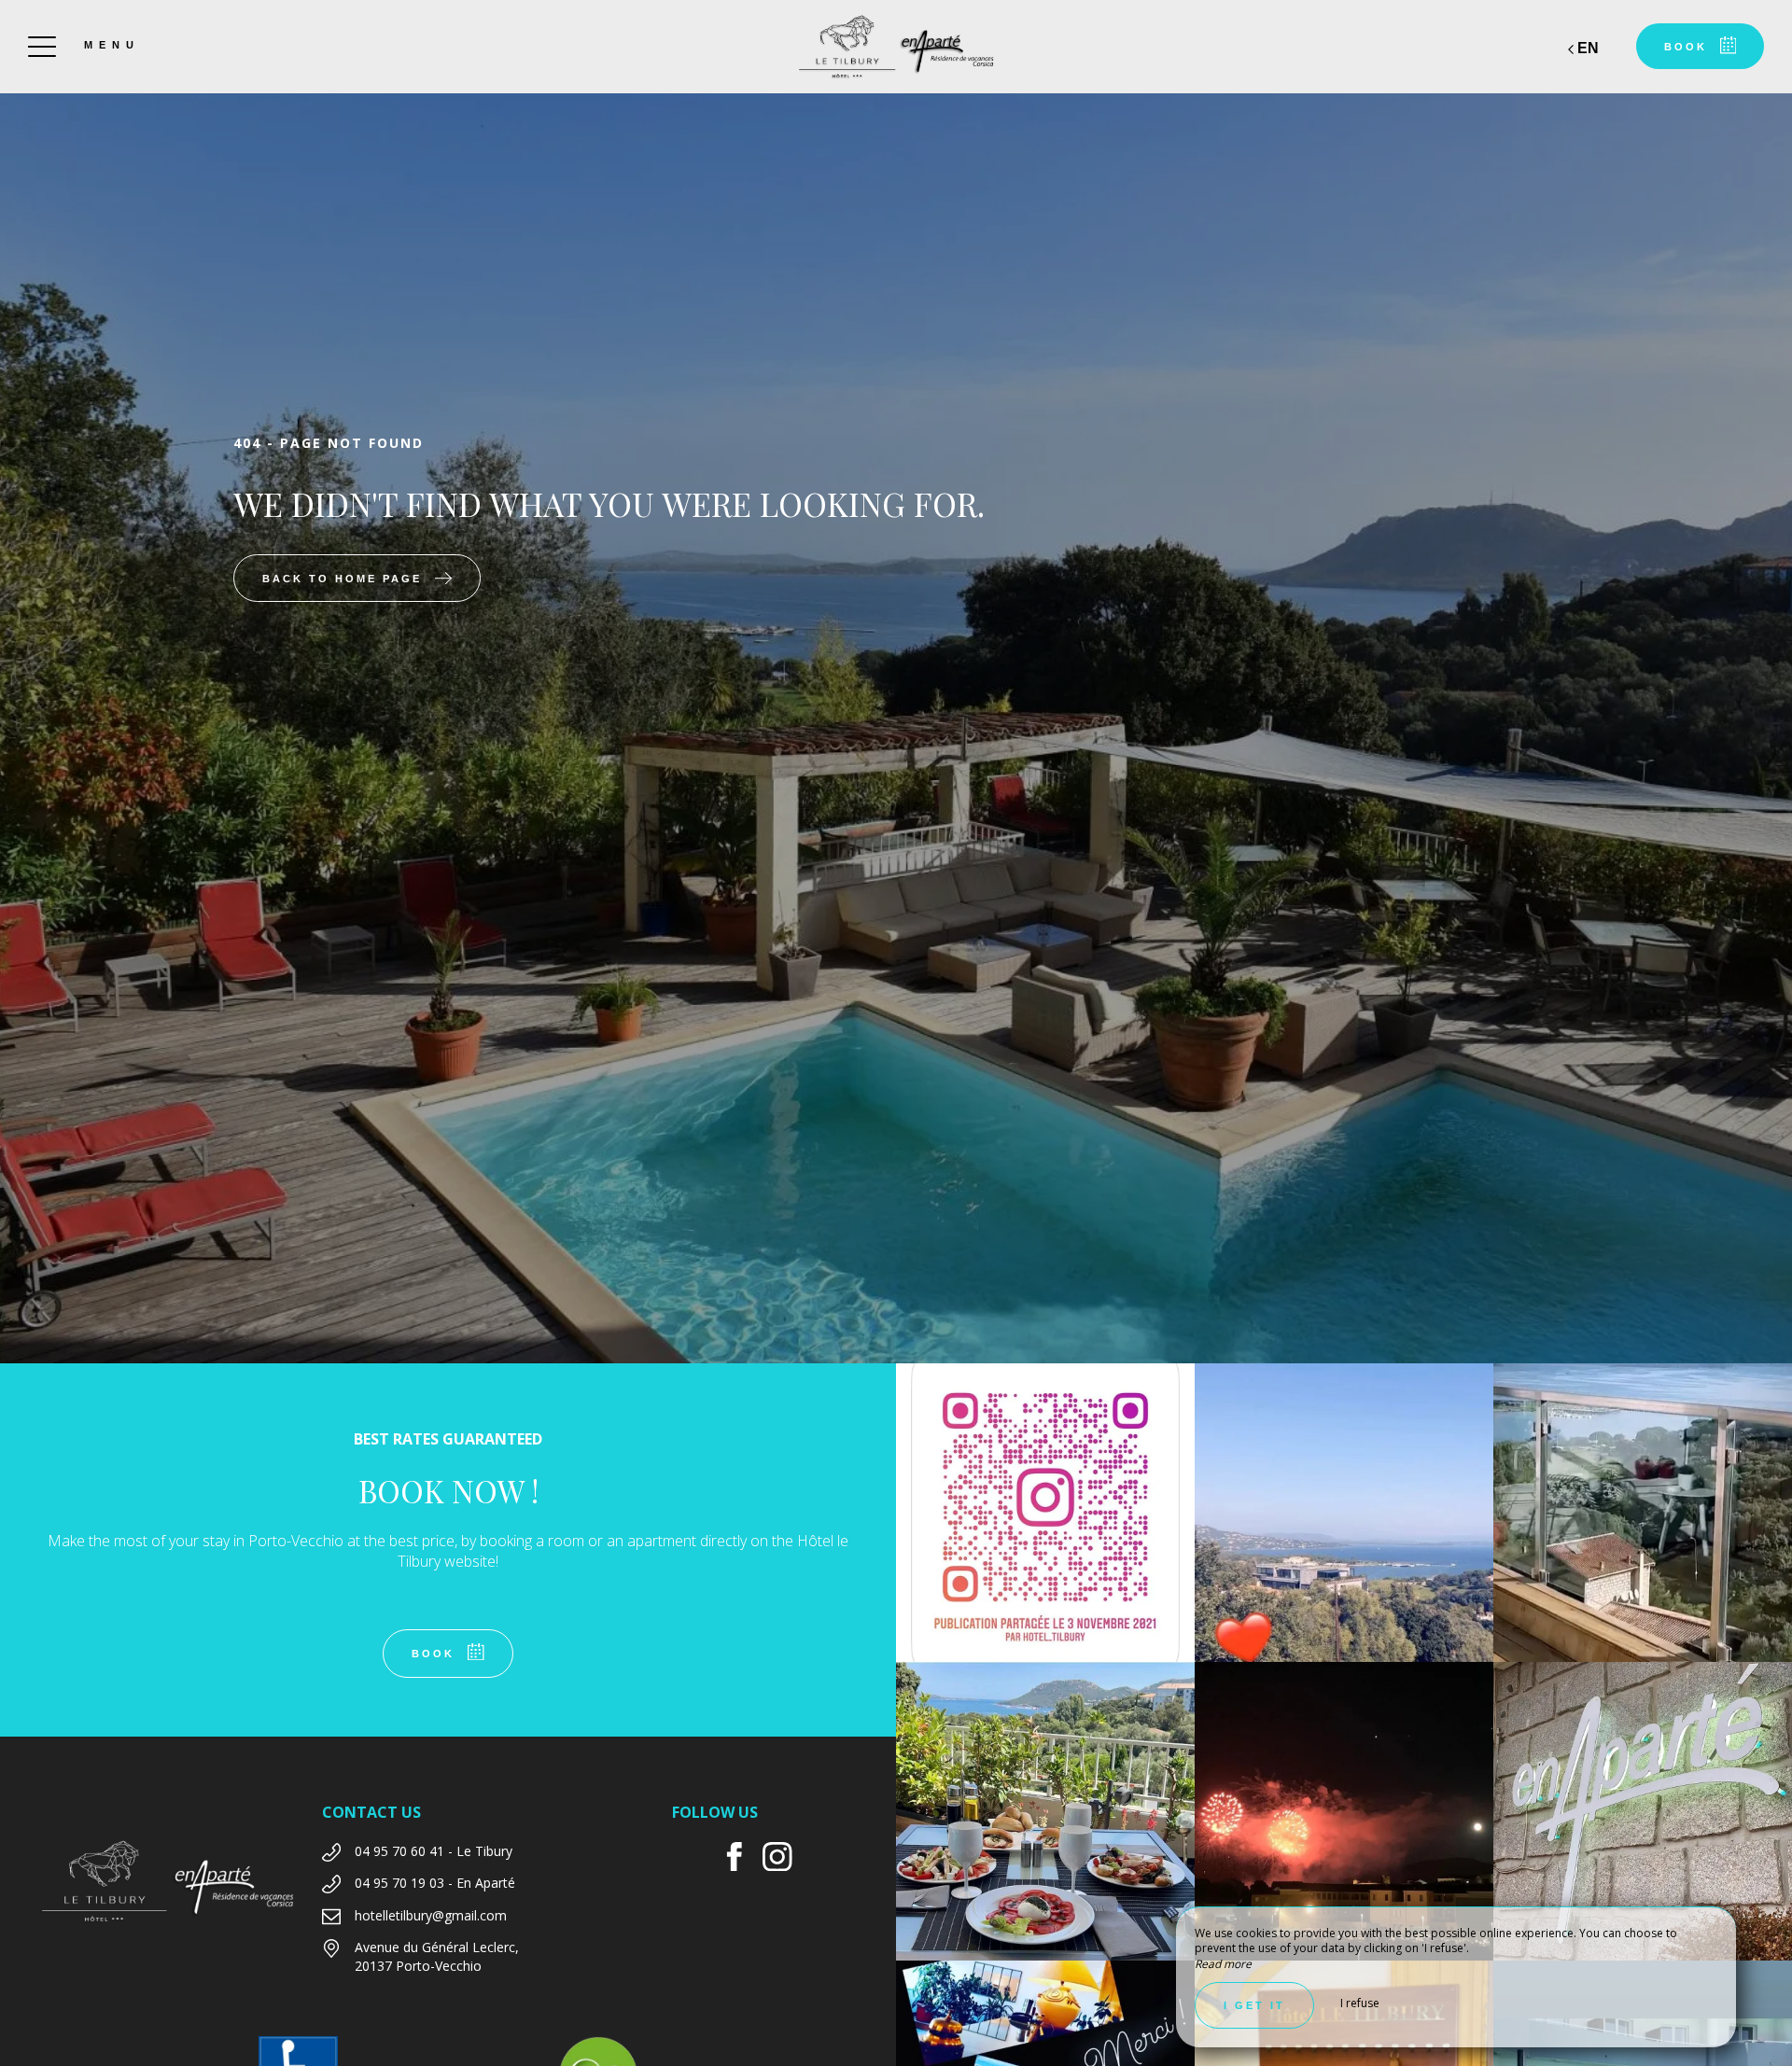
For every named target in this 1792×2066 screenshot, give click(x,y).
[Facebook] (742, 1859)
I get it (1254, 2005)
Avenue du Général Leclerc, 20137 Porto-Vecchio (437, 1956)
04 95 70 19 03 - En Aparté (435, 1883)
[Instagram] (784, 1859)
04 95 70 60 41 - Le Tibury (434, 1851)
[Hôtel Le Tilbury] (896, 47)
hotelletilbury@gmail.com (431, 1915)
